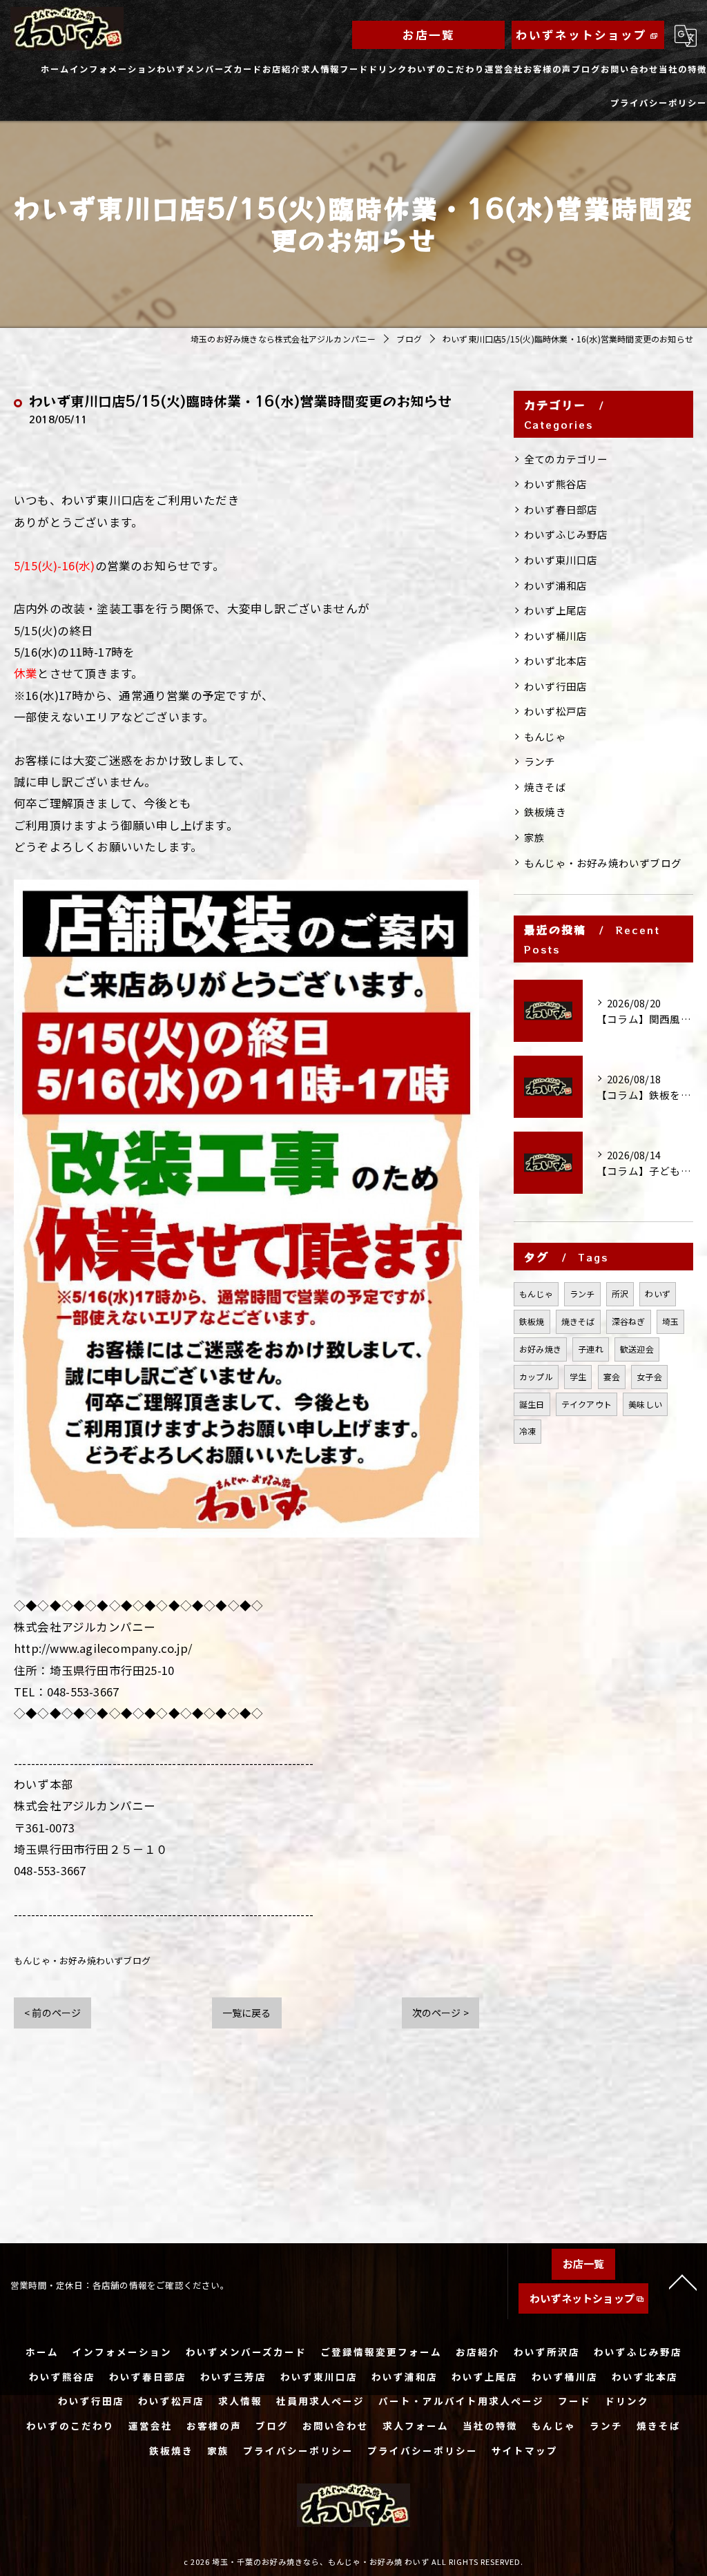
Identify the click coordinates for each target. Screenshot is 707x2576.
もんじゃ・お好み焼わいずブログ (82, 1960)
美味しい (645, 1404)
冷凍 (527, 1431)
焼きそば (545, 787)
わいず (658, 1294)
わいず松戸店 (555, 711)
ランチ (540, 761)
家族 (534, 837)
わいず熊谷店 (555, 484)
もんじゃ (545, 736)
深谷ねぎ (629, 1321)
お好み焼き (540, 1349)
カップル (536, 1376)
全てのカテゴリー (566, 459)
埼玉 (670, 1321)
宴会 (612, 1376)
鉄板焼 (532, 1321)
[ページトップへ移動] (683, 2281)
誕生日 (532, 1404)
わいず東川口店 (561, 560)
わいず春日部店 (561, 509)
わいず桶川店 (555, 636)
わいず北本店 (555, 660)
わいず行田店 (555, 686)
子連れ (591, 1349)
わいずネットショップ (581, 35)
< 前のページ (52, 2013)
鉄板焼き (545, 812)
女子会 (649, 1376)
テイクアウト (587, 1404)
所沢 (620, 1294)
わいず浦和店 (555, 585)
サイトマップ (525, 2450)
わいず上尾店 (555, 610)
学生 (578, 1376)
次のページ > (440, 2013)
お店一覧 (429, 35)
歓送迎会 (637, 1349)
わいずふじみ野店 (566, 534)
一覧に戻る (247, 2013)
